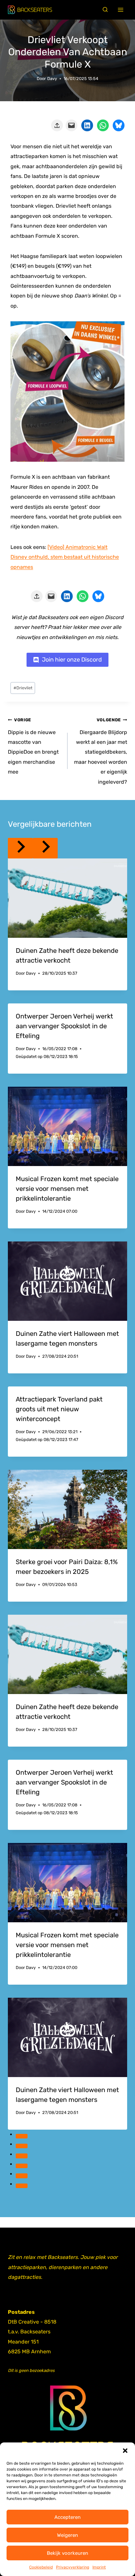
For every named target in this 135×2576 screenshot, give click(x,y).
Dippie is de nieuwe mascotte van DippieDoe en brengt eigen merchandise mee (33, 746)
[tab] (22, 2136)
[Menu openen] (121, 10)
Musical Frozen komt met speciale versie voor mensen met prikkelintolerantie (67, 1189)
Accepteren (67, 2517)
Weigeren (67, 2535)
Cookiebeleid (41, 2567)
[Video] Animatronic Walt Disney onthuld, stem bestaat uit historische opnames (65, 557)
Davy (52, 79)
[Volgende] (45, 848)
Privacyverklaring (73, 2567)
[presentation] (67, 898)
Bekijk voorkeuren (67, 2553)
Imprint (99, 2567)
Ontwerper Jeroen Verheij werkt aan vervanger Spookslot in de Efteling (64, 1026)
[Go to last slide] (20, 848)
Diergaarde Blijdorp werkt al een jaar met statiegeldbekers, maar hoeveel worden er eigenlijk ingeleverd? (101, 751)
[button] (125, 2451)
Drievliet (23, 688)
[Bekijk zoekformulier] (105, 10)
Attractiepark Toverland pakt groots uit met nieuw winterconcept (59, 1409)
